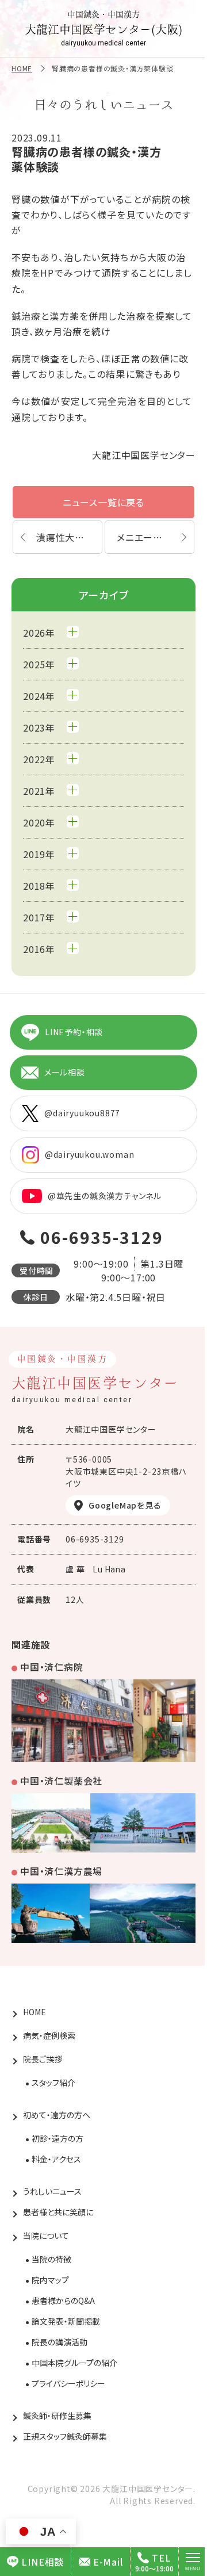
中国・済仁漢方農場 (61, 1871)
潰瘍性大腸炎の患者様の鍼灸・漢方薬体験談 (69, 537)
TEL (161, 2558)
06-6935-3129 (102, 1237)
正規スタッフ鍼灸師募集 (65, 2436)
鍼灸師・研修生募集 (57, 2416)
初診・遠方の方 (57, 2138)
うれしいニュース (52, 2191)
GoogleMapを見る (125, 1505)
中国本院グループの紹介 (74, 2363)
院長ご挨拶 (43, 2059)
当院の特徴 (51, 2259)
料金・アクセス (56, 2159)
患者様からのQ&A (63, 2301)
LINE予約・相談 (74, 1032)
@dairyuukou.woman (90, 1154)
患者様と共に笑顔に (58, 2212)
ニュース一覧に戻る (103, 502)
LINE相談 (43, 2562)
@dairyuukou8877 (82, 1113)
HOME (22, 68)
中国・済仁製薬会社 (61, 1781)
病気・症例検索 (49, 2035)
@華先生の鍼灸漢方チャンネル (105, 1196)
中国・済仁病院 (52, 1667)
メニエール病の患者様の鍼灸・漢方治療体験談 (156, 537)
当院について (46, 2236)
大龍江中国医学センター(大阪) (103, 29)
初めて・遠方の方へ (57, 2115)
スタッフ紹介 (53, 2083)
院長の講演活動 (60, 2342)
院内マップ (50, 2280)
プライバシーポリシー (68, 2383)
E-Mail (108, 2562)
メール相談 (65, 1072)
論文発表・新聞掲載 (66, 2321)
